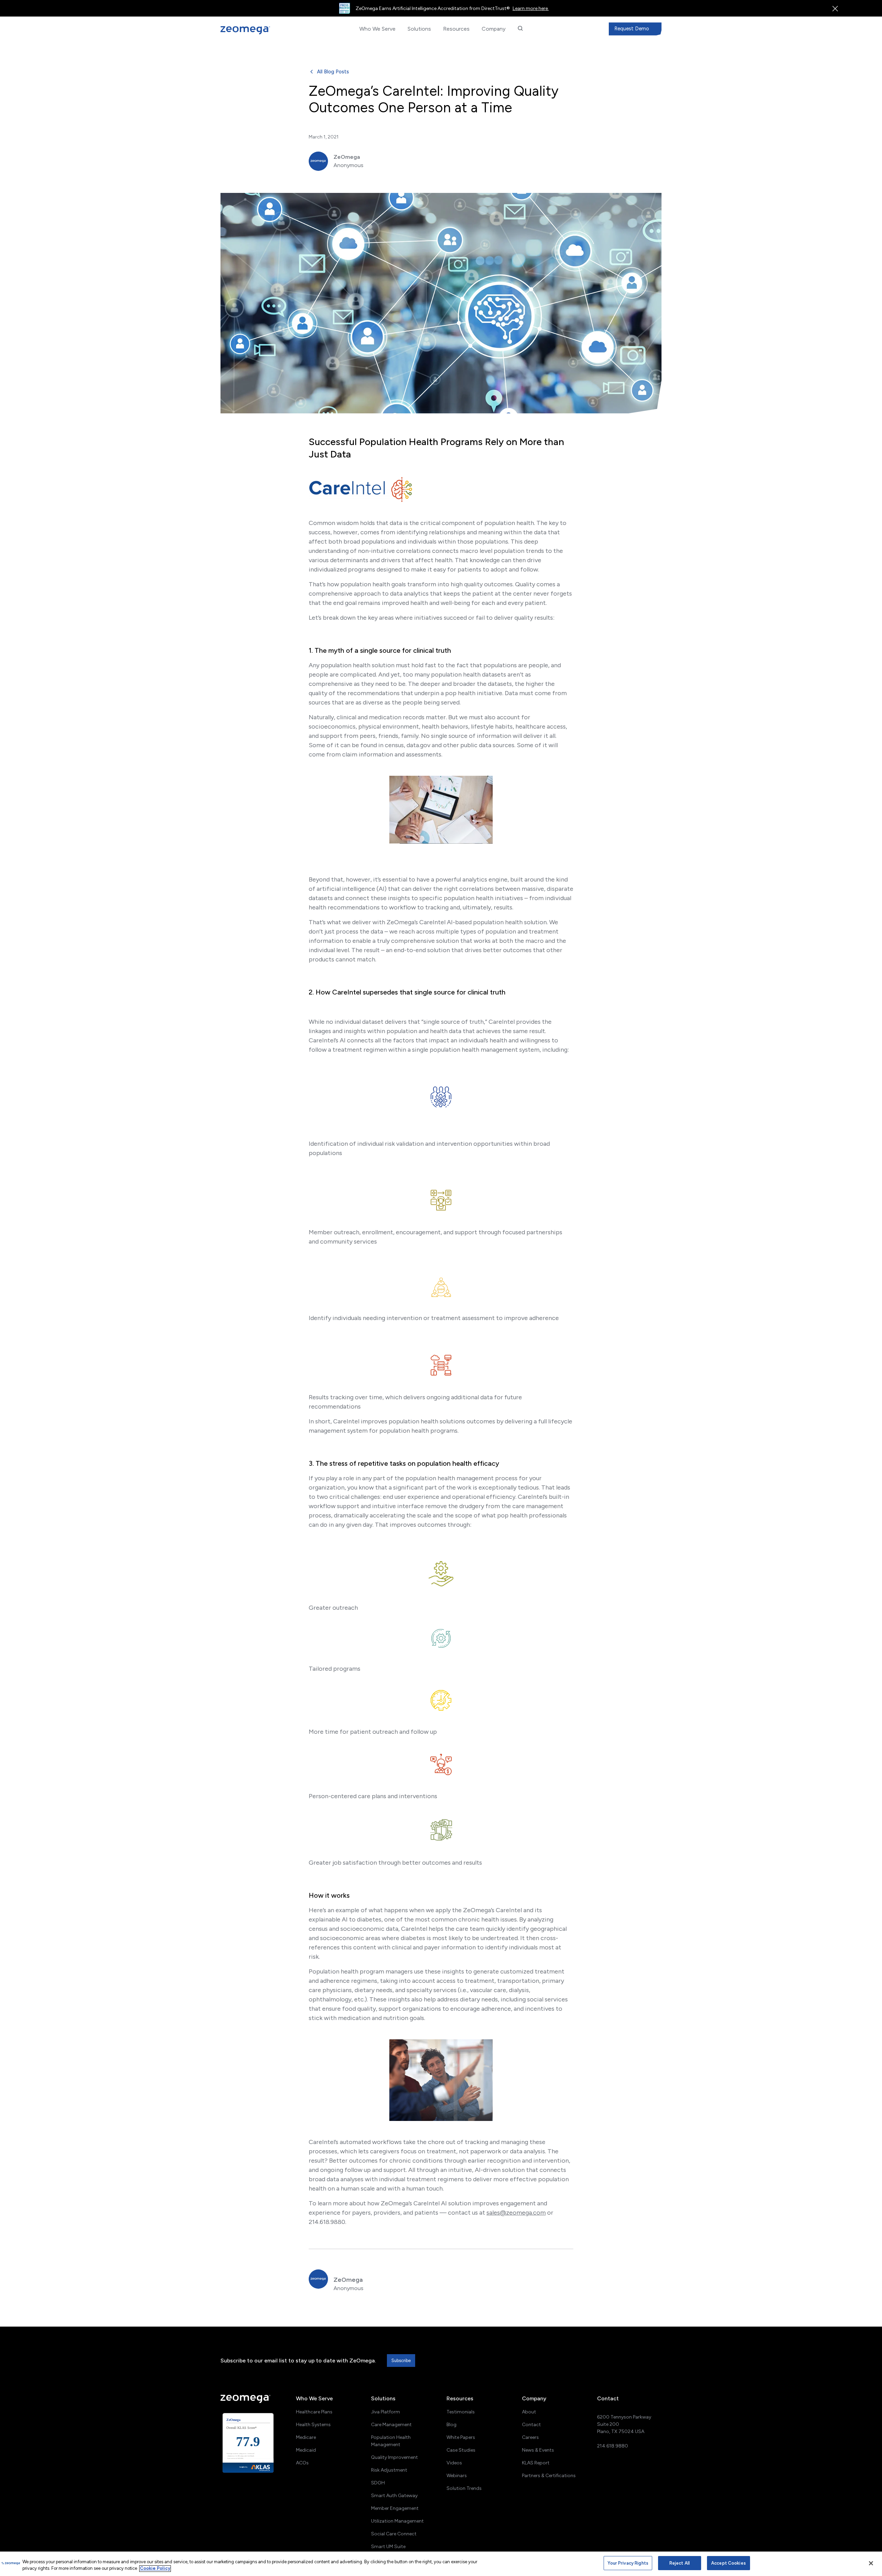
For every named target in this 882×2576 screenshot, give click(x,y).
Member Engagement (395, 2508)
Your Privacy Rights (628, 2563)
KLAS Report (536, 2463)
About (529, 2412)
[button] (377, 29)
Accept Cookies (729, 2563)
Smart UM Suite (388, 2547)
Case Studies (461, 2450)
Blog (452, 2425)
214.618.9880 (613, 2446)
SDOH (378, 2483)
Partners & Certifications (549, 2476)
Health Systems (313, 2425)
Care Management (391, 2425)
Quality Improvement (394, 2457)
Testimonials (461, 2412)
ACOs (302, 2463)
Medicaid (306, 2450)
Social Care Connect (394, 2534)
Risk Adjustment (389, 2470)
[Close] (871, 2563)
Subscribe (401, 2361)
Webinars (457, 2476)
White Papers (461, 2437)
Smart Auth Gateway (394, 2496)
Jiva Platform (386, 2412)
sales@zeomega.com (516, 2213)
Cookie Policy (155, 2569)
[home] (256, 30)
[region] (441, 2564)
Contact (531, 2425)
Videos (454, 2463)
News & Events (538, 2450)
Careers (530, 2437)
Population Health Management (391, 2441)
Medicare (306, 2437)
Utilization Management (397, 2521)
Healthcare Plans (314, 2412)
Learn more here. (531, 8)
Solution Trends (464, 2488)
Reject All (680, 2563)
